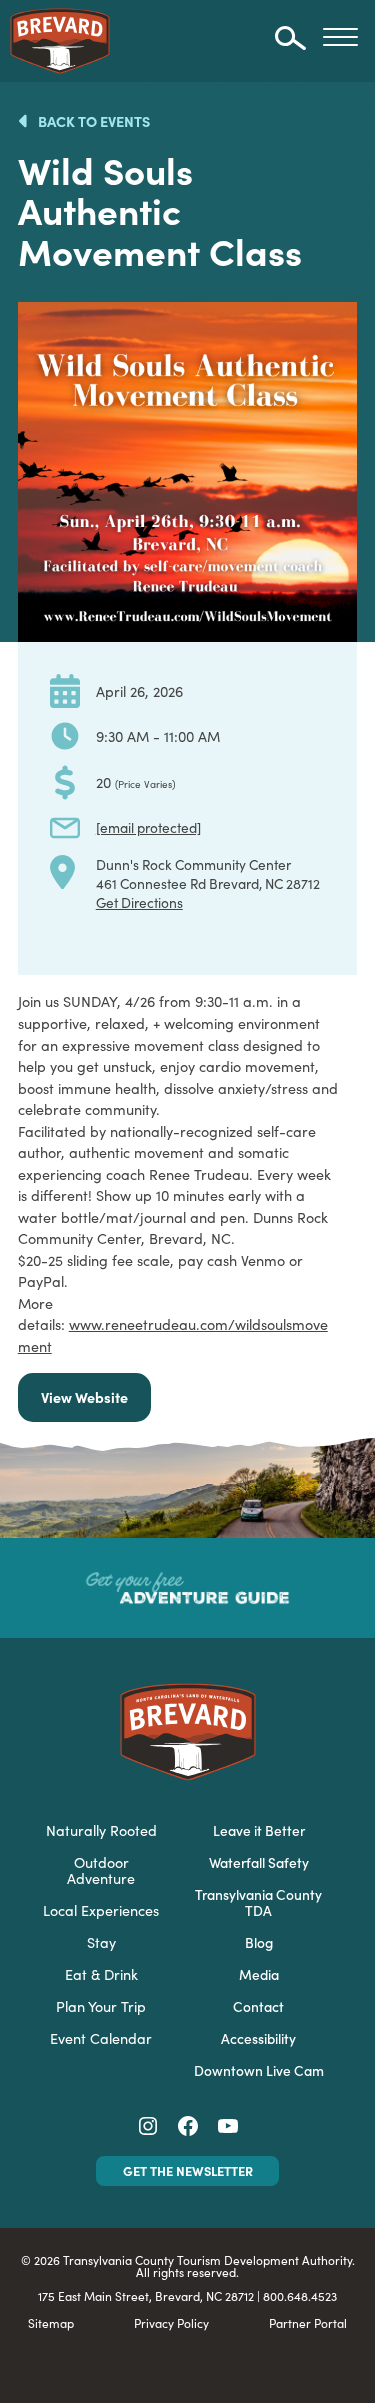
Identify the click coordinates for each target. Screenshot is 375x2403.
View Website (84, 1397)
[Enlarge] (331, 328)
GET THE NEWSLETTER (188, 2170)
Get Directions (139, 902)
